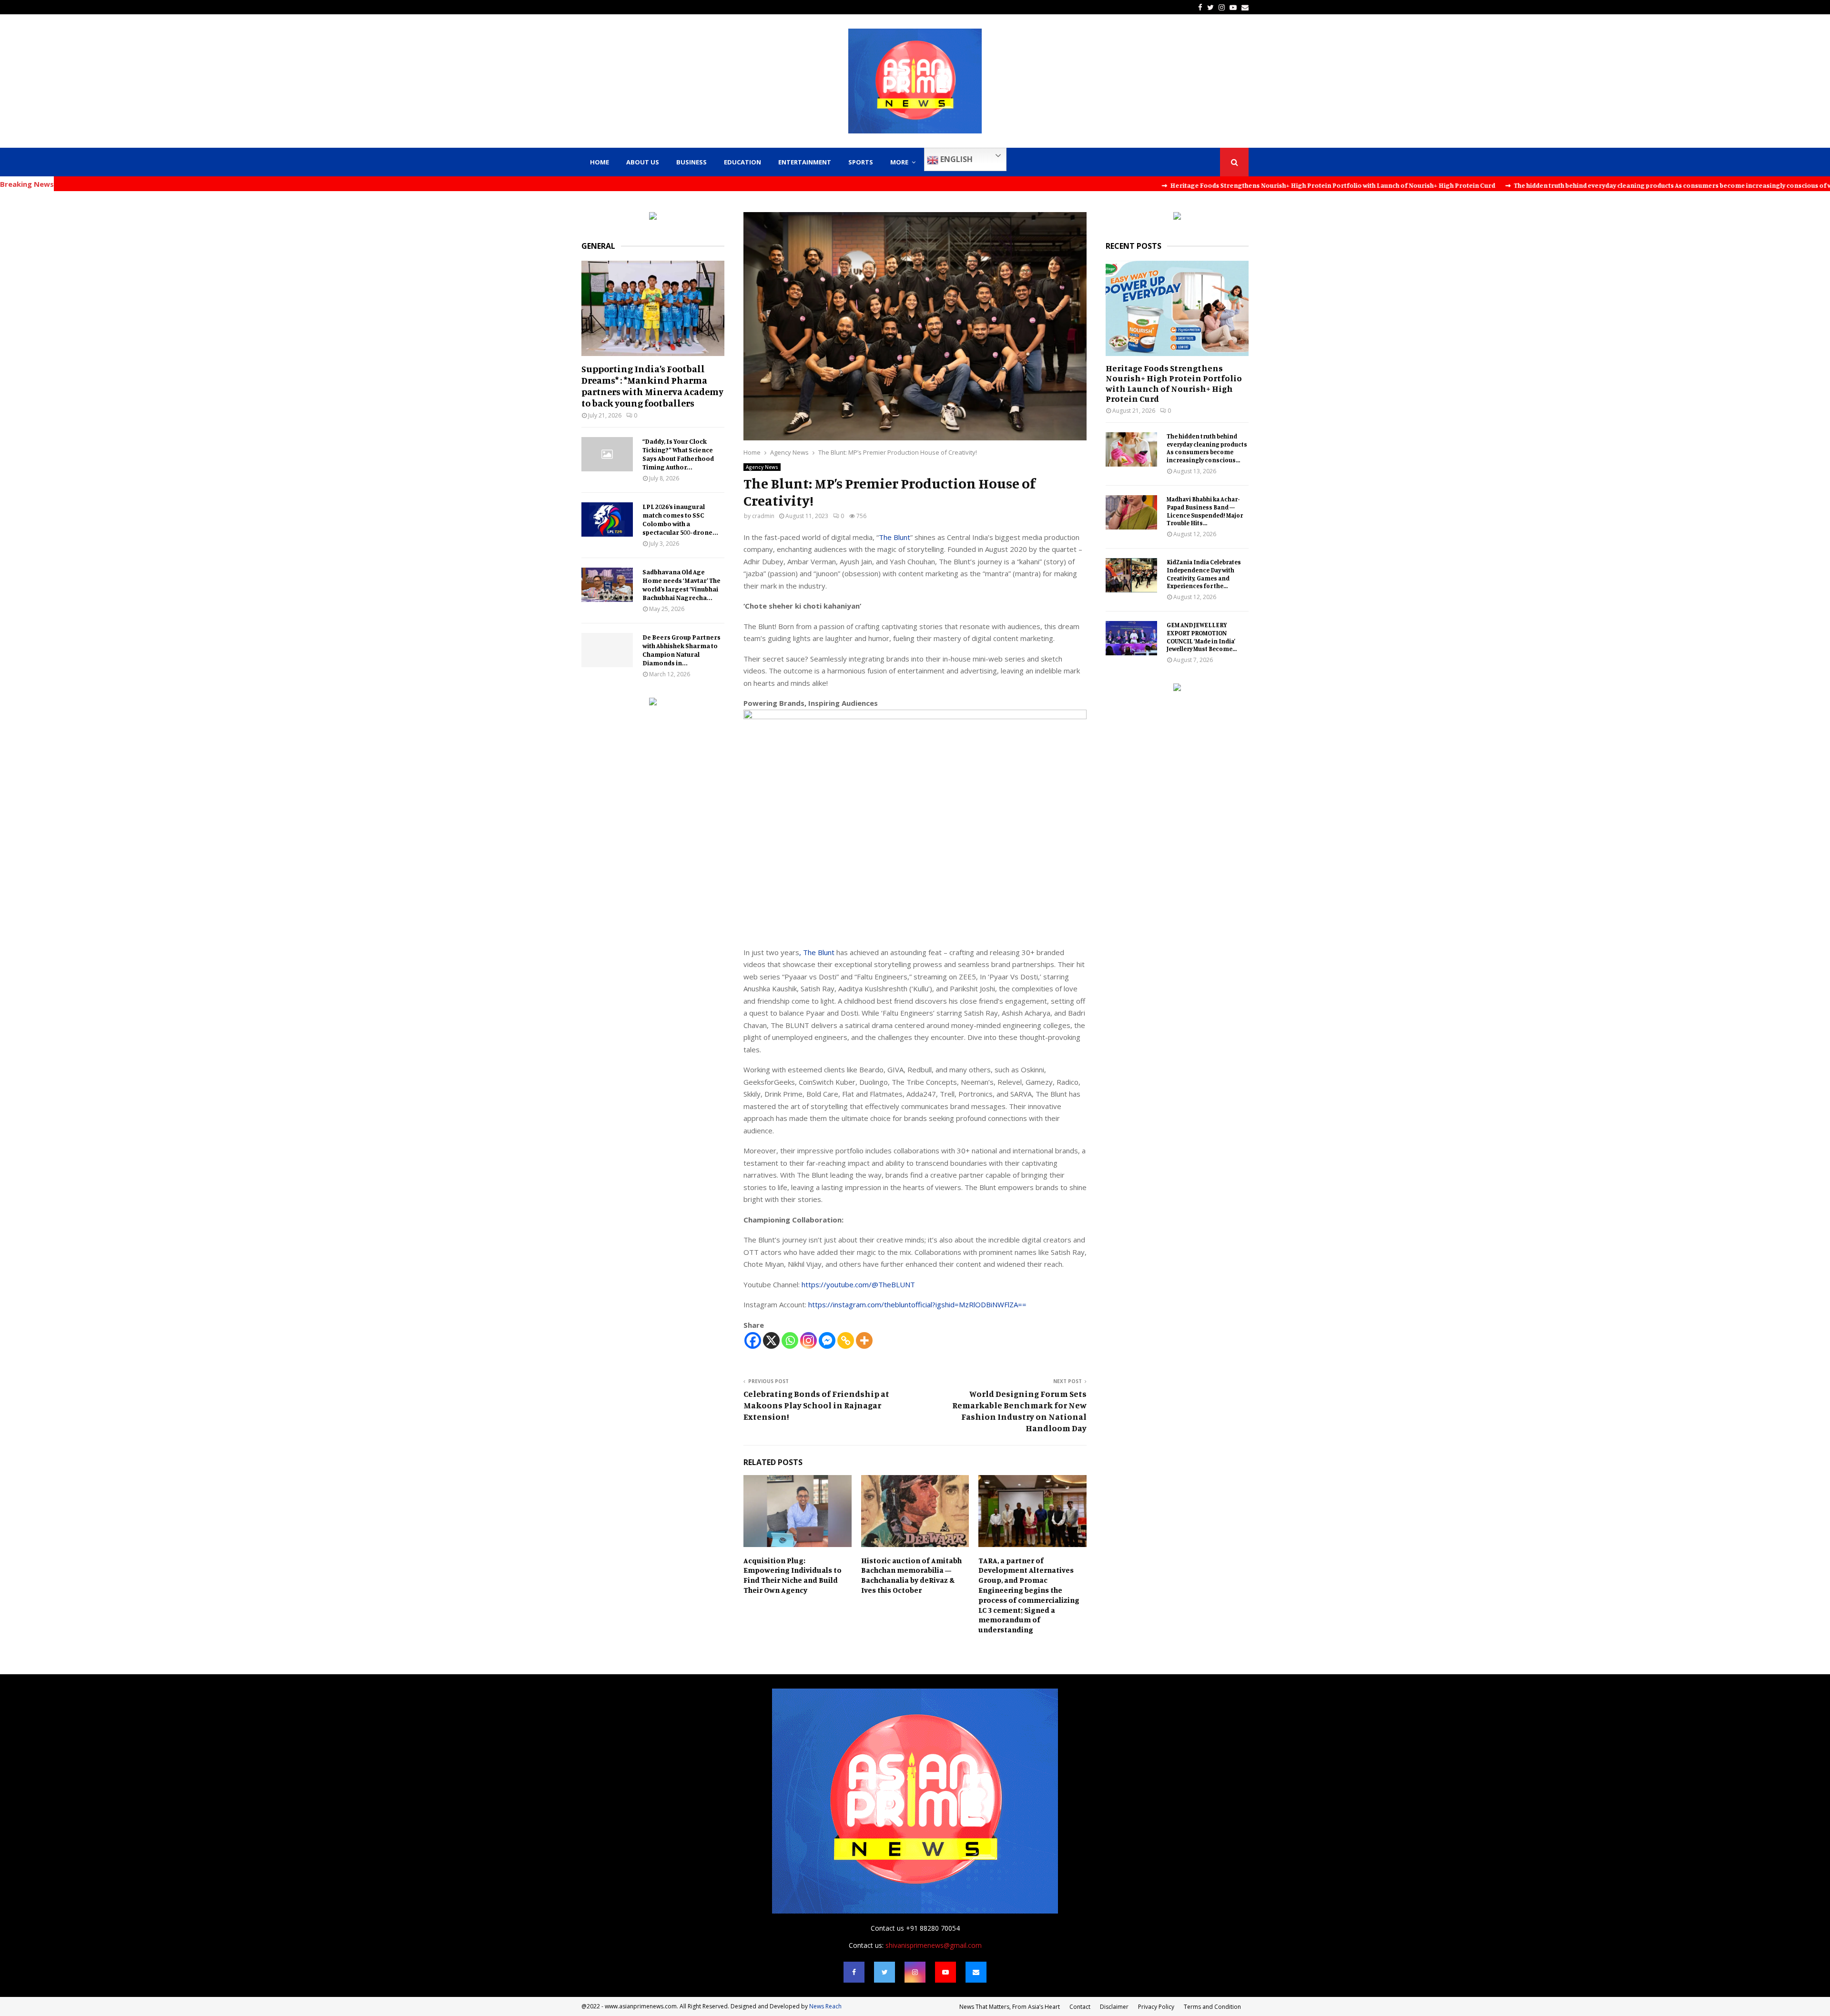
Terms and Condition (1212, 2007)
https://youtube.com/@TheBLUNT (858, 1284)
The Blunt (895, 537)
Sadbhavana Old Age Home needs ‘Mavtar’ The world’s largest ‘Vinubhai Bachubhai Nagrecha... (681, 585)
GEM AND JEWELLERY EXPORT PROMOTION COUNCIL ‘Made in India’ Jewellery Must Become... (1202, 637)
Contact (1080, 2007)
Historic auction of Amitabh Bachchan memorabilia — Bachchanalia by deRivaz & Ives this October (911, 1575)
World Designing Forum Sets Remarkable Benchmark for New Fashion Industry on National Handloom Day (1019, 1411)
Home (600, 162)
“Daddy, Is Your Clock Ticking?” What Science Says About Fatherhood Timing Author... (678, 454)
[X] (771, 1340)
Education (742, 162)
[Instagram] (808, 1340)
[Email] (976, 1972)
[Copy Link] (846, 1340)
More (899, 162)
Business (691, 162)
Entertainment (805, 162)
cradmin (763, 516)
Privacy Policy (1156, 2007)
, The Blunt (817, 952)
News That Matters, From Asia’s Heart (1010, 2007)
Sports (861, 162)
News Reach (825, 2006)
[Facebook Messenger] (827, 1340)
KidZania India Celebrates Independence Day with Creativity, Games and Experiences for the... (1204, 574)
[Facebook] (753, 1340)
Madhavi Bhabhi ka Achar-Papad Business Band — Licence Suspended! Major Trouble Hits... (1205, 511)
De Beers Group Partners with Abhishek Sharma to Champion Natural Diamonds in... (681, 650)
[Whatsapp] (790, 1340)
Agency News (762, 467)
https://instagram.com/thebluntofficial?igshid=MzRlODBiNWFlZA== (917, 1304)
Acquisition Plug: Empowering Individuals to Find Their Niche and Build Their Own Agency (793, 1575)
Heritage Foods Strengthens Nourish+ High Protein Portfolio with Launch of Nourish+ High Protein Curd (1174, 383)
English (956, 159)
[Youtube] (945, 1972)
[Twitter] (884, 1972)
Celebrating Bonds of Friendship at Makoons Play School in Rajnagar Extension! (816, 1405)
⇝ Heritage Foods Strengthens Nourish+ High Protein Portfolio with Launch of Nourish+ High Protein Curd (1180, 185)
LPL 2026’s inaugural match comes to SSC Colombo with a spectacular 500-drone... (680, 519)
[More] (864, 1340)
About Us (643, 162)
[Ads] (653, 217)
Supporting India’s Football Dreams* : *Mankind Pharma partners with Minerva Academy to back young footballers (652, 386)
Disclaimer (1114, 2007)
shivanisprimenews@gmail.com (934, 1945)
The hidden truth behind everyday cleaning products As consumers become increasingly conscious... (1207, 448)
